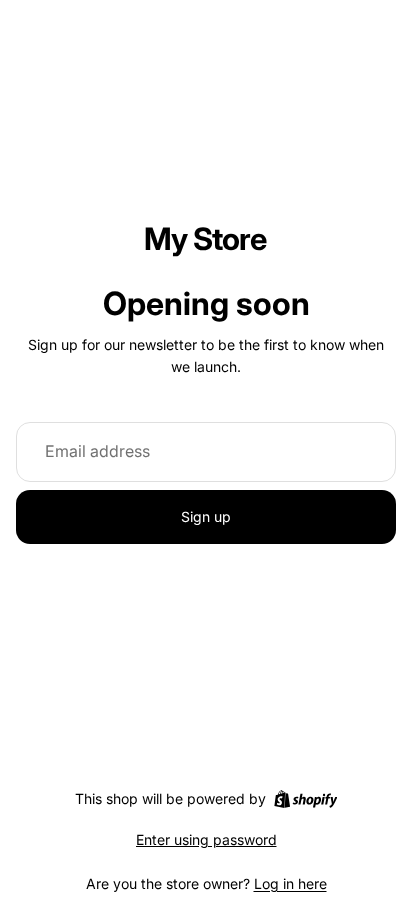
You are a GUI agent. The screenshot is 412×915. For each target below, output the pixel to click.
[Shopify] (305, 799)
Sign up (206, 516)
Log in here (290, 883)
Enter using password (206, 839)
